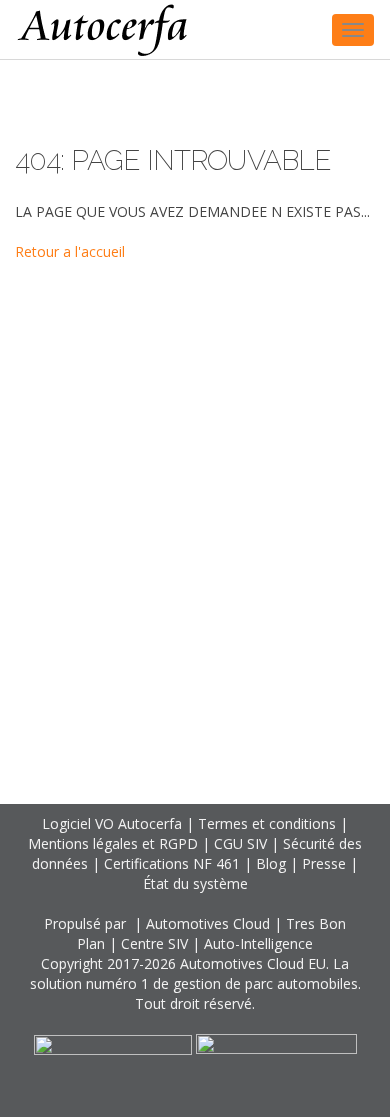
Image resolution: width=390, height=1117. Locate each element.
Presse (324, 863)
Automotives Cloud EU (253, 963)
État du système (195, 883)
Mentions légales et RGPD (113, 843)
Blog (271, 863)
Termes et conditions (267, 823)
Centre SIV (154, 943)
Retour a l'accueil (70, 251)
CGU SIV (240, 843)
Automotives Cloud (208, 923)
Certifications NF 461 (172, 863)
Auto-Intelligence (258, 943)
